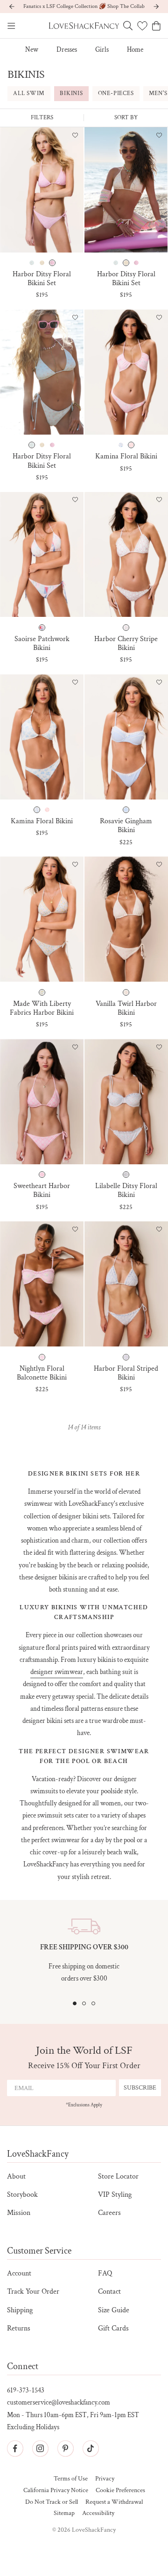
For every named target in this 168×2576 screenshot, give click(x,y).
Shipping (20, 2310)
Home (135, 50)
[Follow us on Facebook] (15, 2448)
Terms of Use (71, 2479)
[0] (142, 26)
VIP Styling (115, 2195)
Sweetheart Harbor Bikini (42, 1190)
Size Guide (114, 2310)
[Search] (128, 26)
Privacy (105, 2479)
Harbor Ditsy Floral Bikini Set (42, 279)
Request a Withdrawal (114, 2502)
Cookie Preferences (120, 2491)
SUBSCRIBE (140, 2088)
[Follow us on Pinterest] (65, 2448)
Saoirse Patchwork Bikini (42, 643)
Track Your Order (33, 2292)
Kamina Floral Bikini (126, 456)
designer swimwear (57, 1672)
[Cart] (156, 26)
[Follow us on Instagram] (40, 2448)
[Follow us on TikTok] (91, 2448)
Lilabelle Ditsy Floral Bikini (126, 1190)
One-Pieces (116, 93)
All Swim (29, 93)
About (16, 2176)
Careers (109, 2213)
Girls (102, 50)
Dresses (67, 50)
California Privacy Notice (56, 2491)
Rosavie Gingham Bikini (126, 826)
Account (19, 2273)
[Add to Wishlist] (75, 136)
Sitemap (64, 2513)
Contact (109, 2292)
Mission (19, 2213)
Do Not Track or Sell (52, 2502)
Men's (158, 93)
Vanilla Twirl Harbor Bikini (126, 1008)
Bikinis (71, 93)
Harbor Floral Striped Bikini (126, 1373)
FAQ (105, 2273)
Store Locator (118, 2176)
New (32, 50)
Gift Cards (113, 2328)
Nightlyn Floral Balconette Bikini (42, 1373)
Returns (19, 2328)
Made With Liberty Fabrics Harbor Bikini (42, 1008)
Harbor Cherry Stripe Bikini (126, 643)
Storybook (22, 2195)
